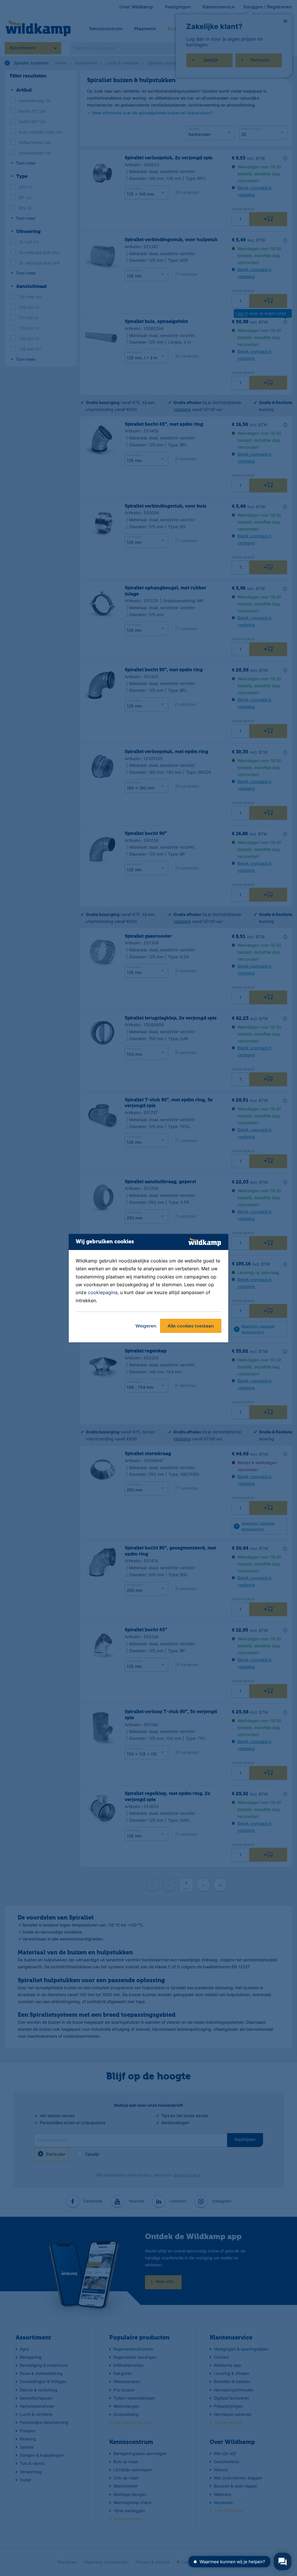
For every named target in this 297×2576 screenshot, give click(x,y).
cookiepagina (103, 1293)
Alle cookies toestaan (191, 1326)
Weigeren (146, 1326)
